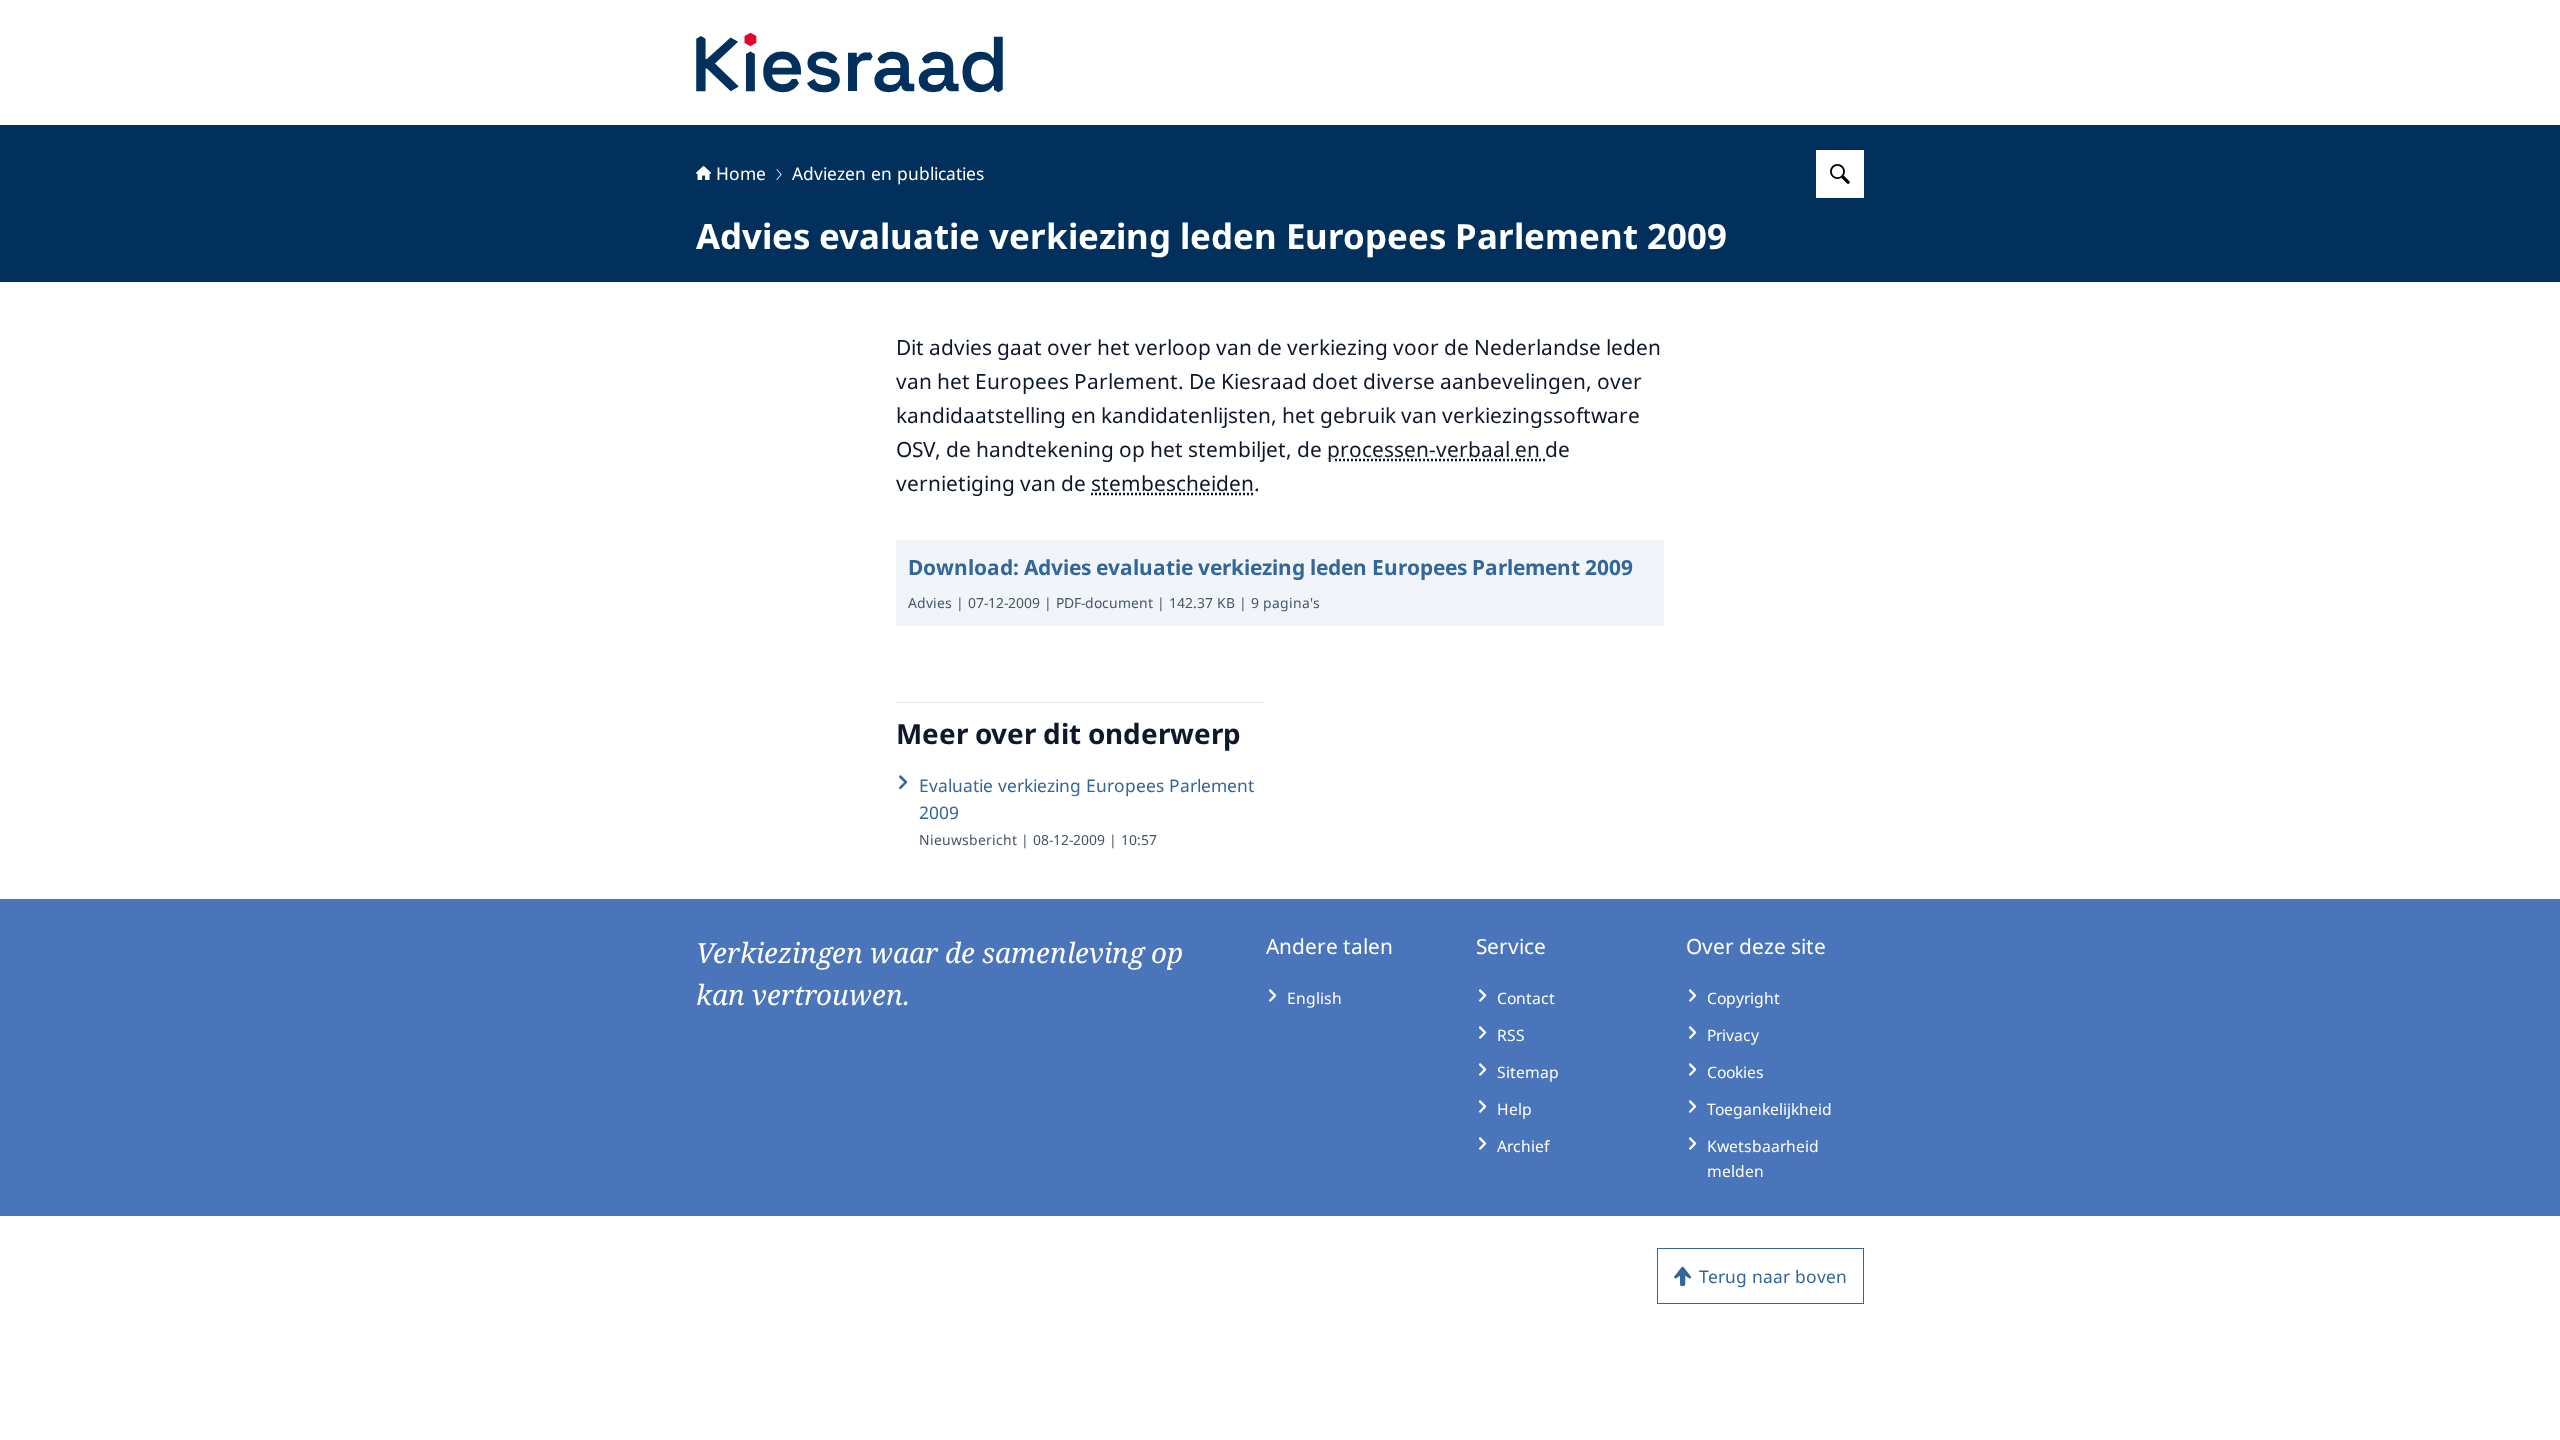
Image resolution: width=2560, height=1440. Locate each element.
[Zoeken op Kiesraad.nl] (1840, 174)
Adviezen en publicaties (888, 173)
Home (741, 173)
